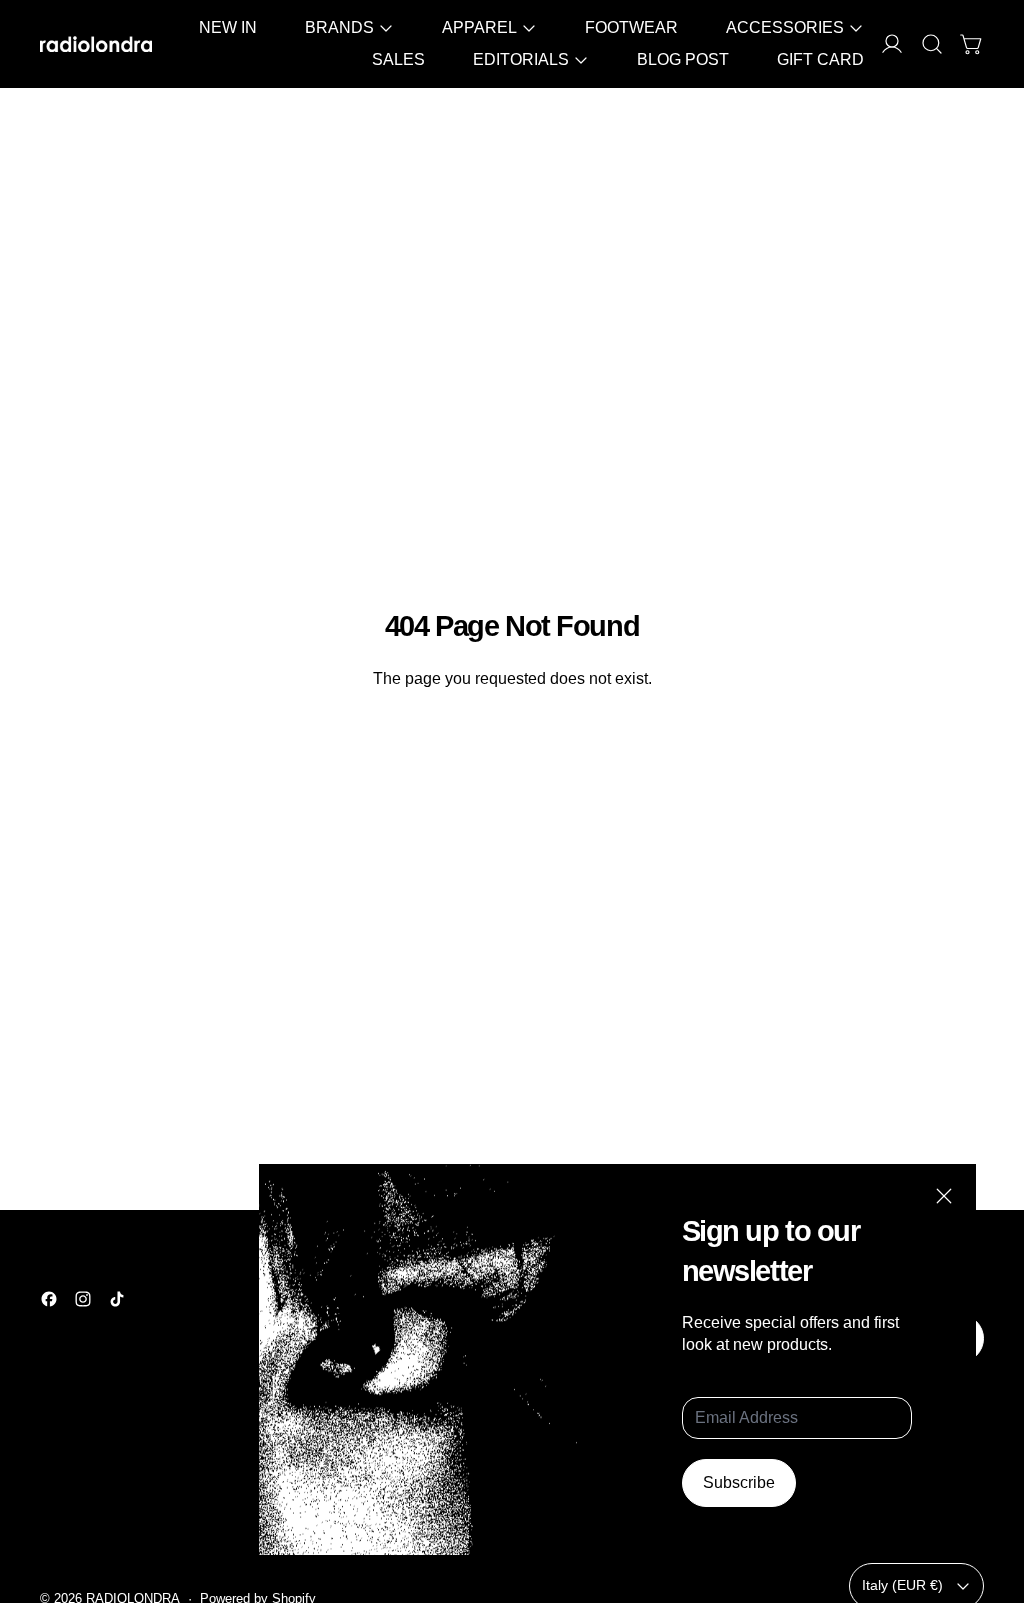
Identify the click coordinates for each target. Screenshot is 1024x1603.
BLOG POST (683, 59)
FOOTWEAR (631, 27)
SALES (398, 59)
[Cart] (972, 44)
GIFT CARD (820, 59)
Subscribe (739, 1482)
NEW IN (228, 27)
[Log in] (892, 44)
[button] (932, 44)
